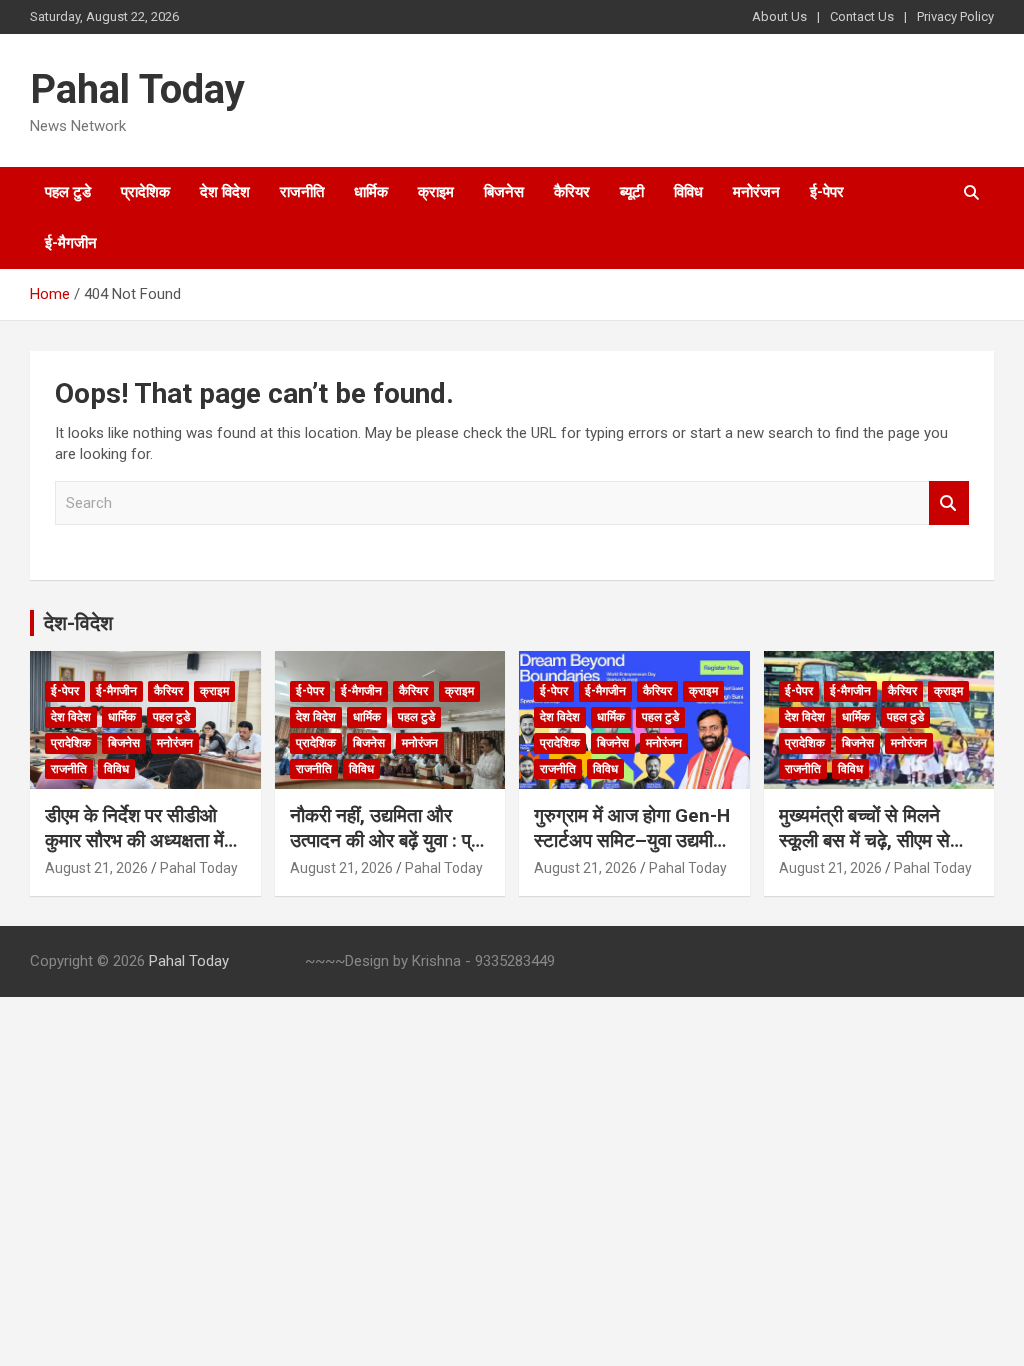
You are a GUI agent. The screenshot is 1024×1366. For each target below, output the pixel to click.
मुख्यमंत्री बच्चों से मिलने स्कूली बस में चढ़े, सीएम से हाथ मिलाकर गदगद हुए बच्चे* (875, 840)
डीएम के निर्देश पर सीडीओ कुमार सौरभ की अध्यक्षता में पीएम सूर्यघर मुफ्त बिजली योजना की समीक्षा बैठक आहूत (142, 852)
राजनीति (302, 192)
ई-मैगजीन (71, 243)
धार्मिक (371, 192)
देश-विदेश (78, 623)
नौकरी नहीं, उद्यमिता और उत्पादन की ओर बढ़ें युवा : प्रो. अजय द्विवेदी (389, 840)
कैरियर (572, 192)
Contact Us (862, 16)
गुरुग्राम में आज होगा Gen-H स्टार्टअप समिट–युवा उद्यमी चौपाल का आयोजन (632, 840)
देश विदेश (225, 192)
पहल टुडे (68, 192)
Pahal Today (137, 89)
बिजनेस (504, 192)
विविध (688, 192)
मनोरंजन (756, 192)
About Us (779, 16)
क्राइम (436, 192)
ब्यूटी (632, 192)
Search (949, 503)
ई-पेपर (827, 192)
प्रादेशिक (145, 192)
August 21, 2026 (96, 868)
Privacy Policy (955, 16)
